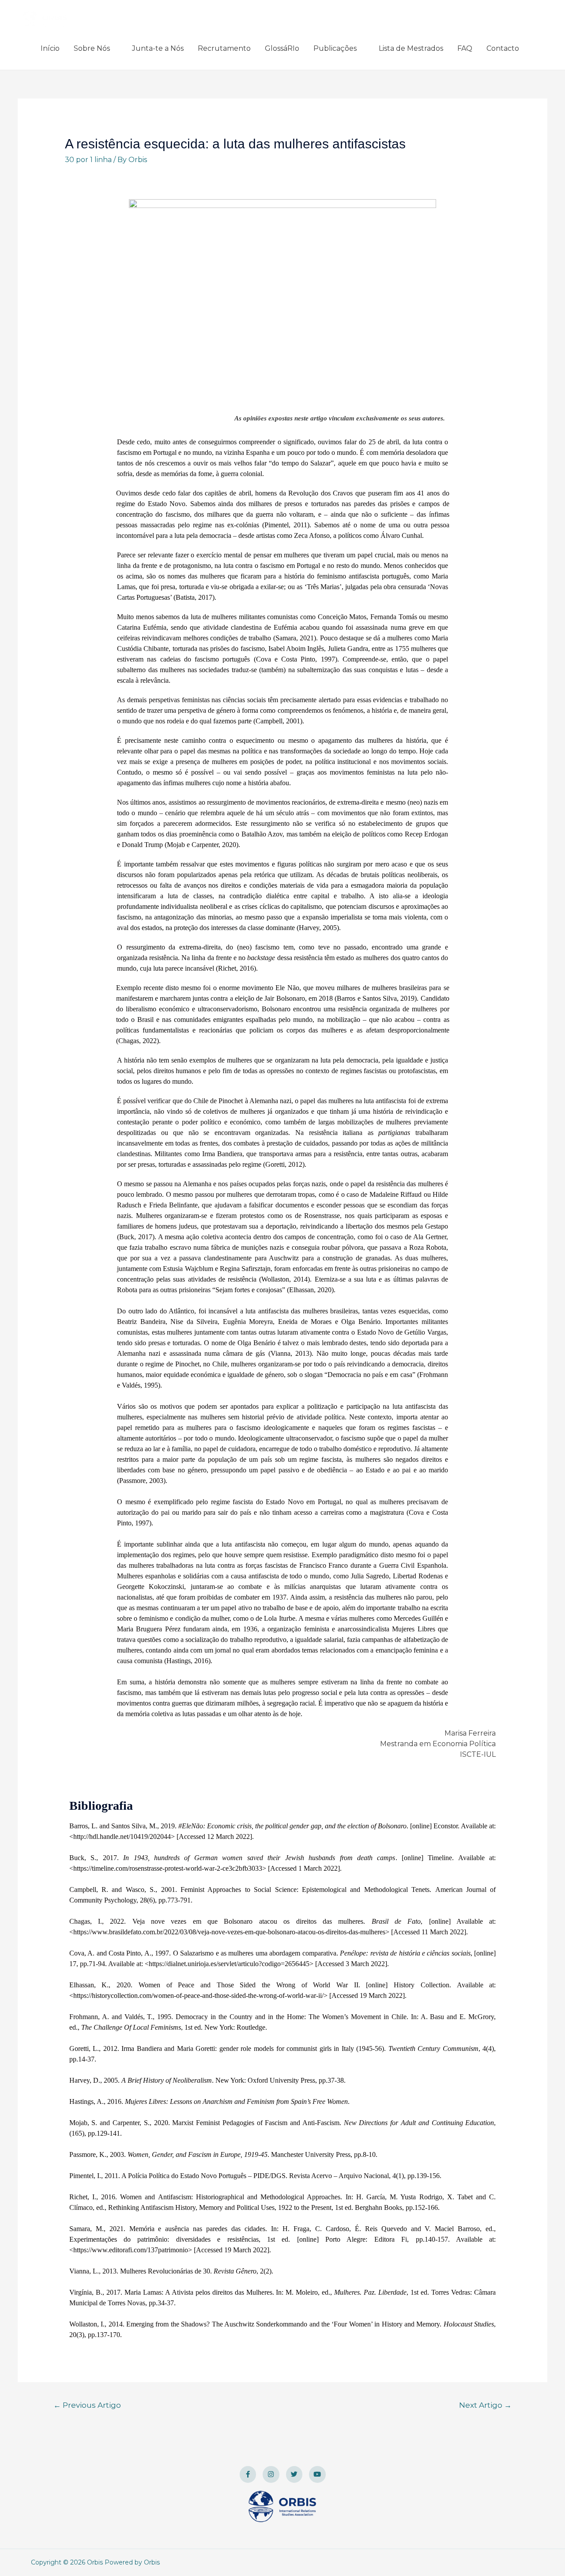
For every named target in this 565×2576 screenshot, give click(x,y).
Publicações (335, 48)
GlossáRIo (282, 48)
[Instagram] (271, 2474)
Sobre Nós (92, 48)
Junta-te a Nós (158, 48)
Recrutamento (224, 48)
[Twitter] (294, 2474)
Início (50, 48)
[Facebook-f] (248, 2474)
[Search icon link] (537, 48)
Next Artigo (485, 2405)
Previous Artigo (87, 2405)
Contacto (503, 48)
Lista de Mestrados (411, 48)
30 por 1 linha (88, 160)
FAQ (465, 48)
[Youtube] (317, 2474)
